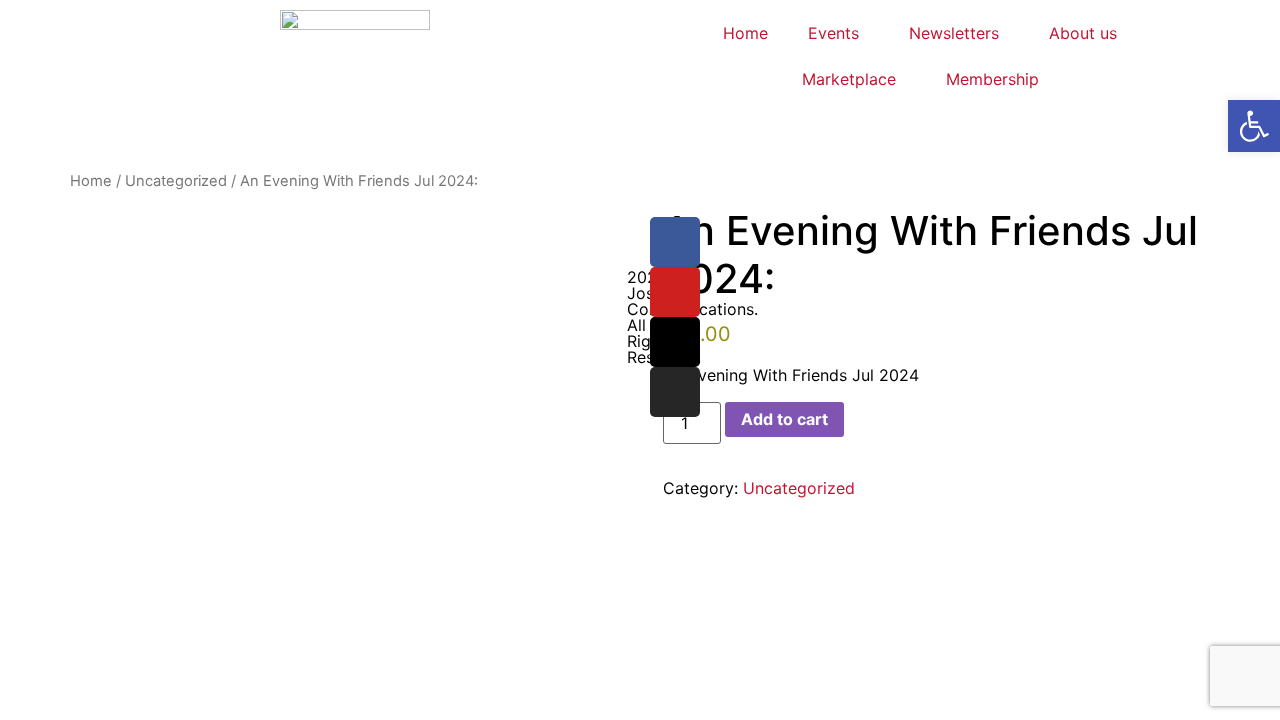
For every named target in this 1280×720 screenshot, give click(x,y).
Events (833, 33)
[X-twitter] (675, 342)
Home (745, 33)
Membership (992, 79)
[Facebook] (675, 242)
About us (1083, 33)
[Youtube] (675, 292)
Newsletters (954, 33)
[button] (1254, 126)
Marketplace (849, 79)
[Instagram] (675, 392)
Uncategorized (176, 181)
